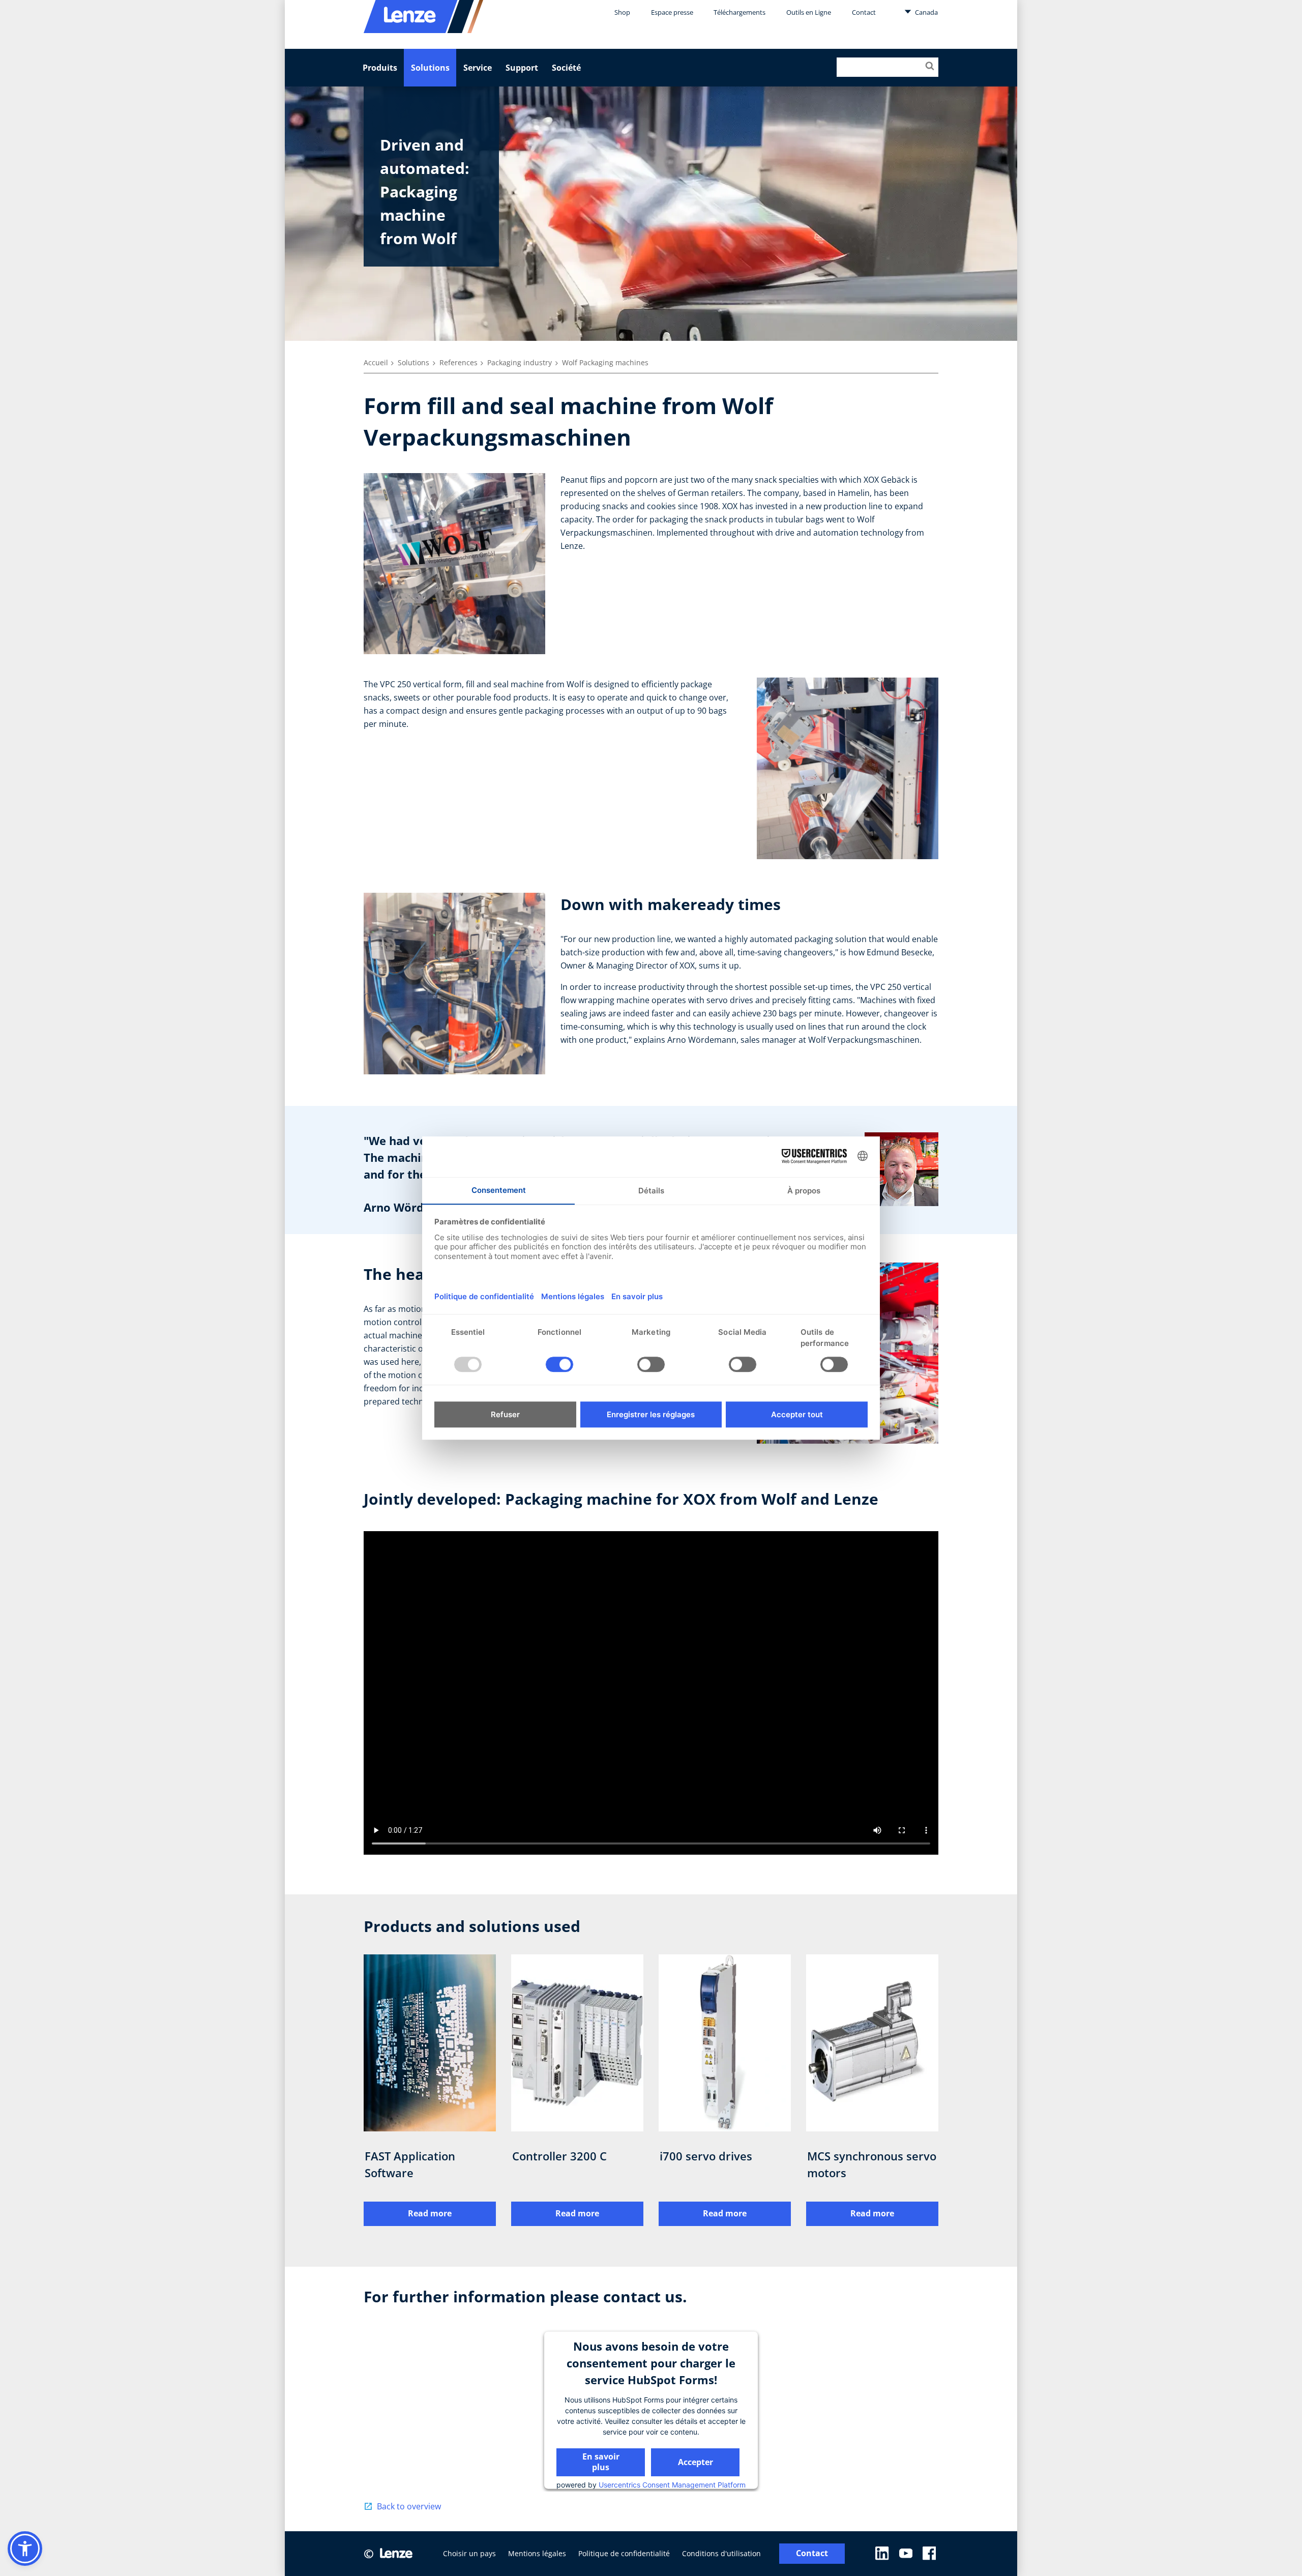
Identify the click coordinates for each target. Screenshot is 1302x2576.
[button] (25, 2549)
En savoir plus (601, 2461)
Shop (622, 12)
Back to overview (409, 2506)
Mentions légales (537, 2553)
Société (566, 68)
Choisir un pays (469, 2553)
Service (478, 68)
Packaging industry (520, 362)
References (458, 362)
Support (522, 68)
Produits (380, 68)
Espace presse (672, 12)
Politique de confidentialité (624, 2553)
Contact (864, 12)
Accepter (696, 2462)
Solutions (430, 68)
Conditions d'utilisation (721, 2553)
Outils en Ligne (809, 12)
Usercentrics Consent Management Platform (672, 2484)
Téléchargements (739, 12)
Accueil (376, 362)
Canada (926, 12)
